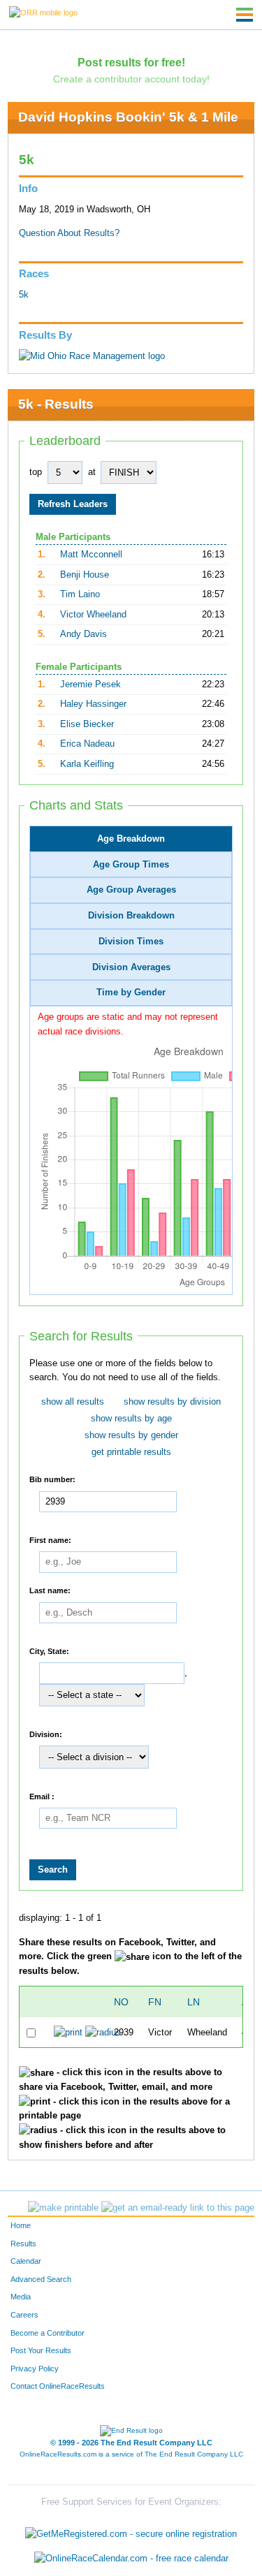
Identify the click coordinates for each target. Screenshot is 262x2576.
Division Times (131, 942)
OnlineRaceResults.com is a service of (131, 2454)
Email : (42, 1796)
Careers (24, 2315)
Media (21, 2297)
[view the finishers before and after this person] (103, 2032)
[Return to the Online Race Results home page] (43, 12)
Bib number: (52, 1479)
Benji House (85, 575)
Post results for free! (131, 62)
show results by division (172, 1402)
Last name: (50, 1590)
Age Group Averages (131, 890)
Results (23, 2244)
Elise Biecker (87, 724)
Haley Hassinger (93, 704)
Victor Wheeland (93, 615)
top (36, 472)
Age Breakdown (131, 839)
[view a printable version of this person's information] (68, 2032)
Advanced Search (41, 2279)
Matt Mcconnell (91, 555)
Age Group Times (131, 865)
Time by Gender (131, 993)
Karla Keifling (87, 764)
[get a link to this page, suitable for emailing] (178, 2208)
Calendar (26, 2261)
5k (24, 295)
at (92, 472)
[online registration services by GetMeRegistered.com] (131, 2530)
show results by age (131, 1419)
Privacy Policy (35, 2369)
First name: (50, 1539)
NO (121, 2002)
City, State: (49, 1651)
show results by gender (131, 1435)
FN (155, 2002)
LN (194, 2002)
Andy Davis (83, 634)
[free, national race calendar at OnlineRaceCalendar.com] (131, 2559)
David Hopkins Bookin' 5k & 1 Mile (128, 117)
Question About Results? (69, 233)
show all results (73, 1402)
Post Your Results (41, 2350)
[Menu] (245, 15)
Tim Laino (80, 594)
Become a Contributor (48, 2333)
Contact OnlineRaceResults (58, 2386)
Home (21, 2225)
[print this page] (63, 2208)
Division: (46, 1734)
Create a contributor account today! (131, 79)
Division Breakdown (131, 916)
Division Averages (131, 967)
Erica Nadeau (87, 744)
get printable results (131, 1452)
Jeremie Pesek (90, 685)
